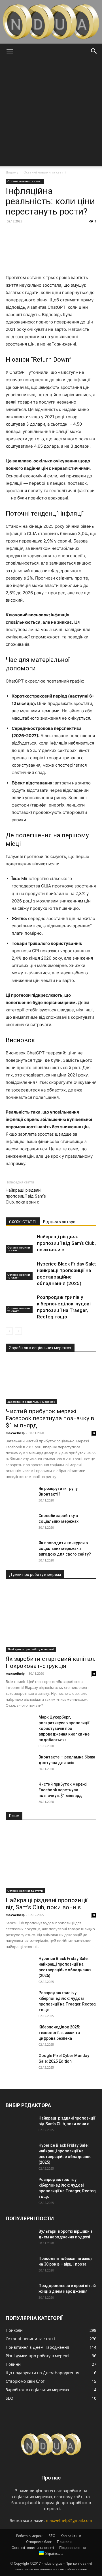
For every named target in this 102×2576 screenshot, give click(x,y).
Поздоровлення (73, 2548)
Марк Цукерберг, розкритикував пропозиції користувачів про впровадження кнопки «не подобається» (64, 1728)
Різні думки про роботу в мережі (31, 1649)
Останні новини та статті (45, 172)
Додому (12, 172)
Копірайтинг (71, 2536)
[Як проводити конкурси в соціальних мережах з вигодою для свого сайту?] (20, 1550)
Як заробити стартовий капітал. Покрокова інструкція (51, 1662)
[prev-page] (9, 1331)
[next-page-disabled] (18, 1331)
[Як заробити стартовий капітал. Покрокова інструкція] (51, 1619)
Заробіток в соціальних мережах (31, 1402)
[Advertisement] (51, 113)
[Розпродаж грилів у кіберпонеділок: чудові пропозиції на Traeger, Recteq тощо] (20, 1304)
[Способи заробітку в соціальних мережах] (20, 1523)
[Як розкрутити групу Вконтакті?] (20, 1496)
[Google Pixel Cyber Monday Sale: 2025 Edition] (20, 2063)
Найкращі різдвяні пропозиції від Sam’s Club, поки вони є (26, 1196)
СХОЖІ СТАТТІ (23, 1222)
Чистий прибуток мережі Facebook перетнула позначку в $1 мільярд (50, 1418)
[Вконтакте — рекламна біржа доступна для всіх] (20, 1764)
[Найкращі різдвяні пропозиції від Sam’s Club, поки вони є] (20, 1243)
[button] (10, 51)
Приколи (64, 2542)
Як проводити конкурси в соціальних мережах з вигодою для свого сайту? (65, 1548)
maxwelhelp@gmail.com (69, 2520)
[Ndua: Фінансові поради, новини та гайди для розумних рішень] (51, 22)
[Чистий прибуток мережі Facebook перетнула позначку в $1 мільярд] (51, 1382)
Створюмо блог (39, 2542)
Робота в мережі (30, 2536)
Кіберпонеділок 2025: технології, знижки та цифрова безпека (59, 2033)
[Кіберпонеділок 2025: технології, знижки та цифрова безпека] (20, 2034)
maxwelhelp (15, 1433)
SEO (52, 2536)
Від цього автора (59, 1222)
